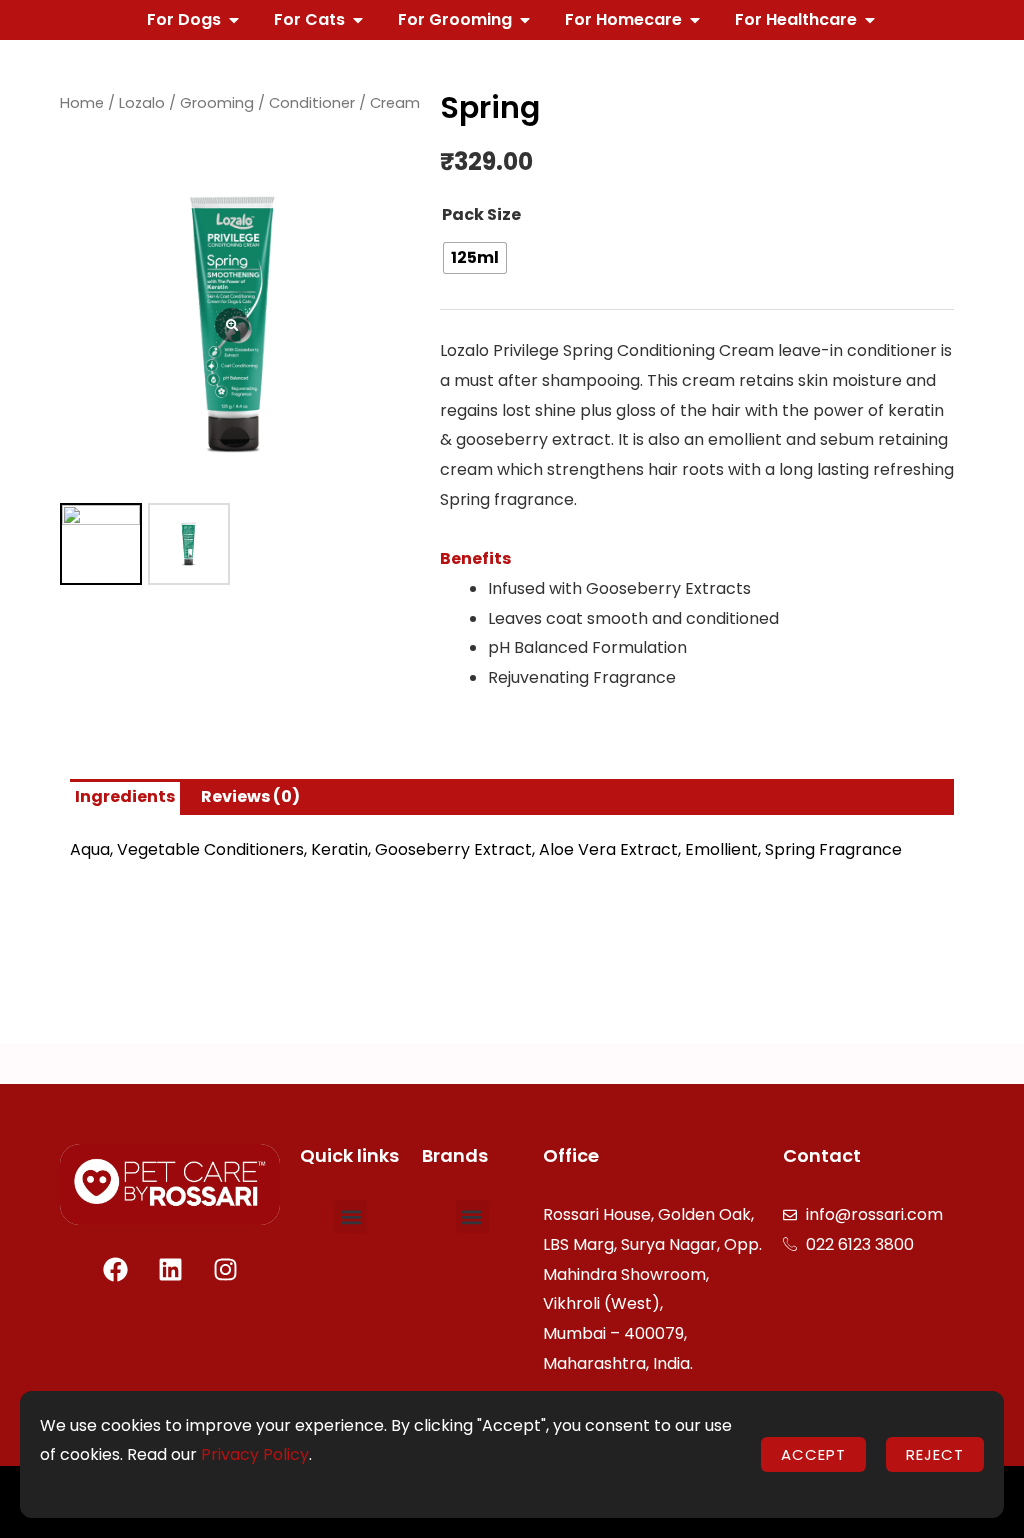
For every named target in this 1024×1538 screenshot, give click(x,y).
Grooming (217, 103)
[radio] (475, 258)
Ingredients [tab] (125, 796)
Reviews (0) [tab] (250, 796)
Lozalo (142, 103)
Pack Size (481, 214)
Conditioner (312, 103)
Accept (813, 1454)
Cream (395, 103)
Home (82, 103)
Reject (935, 1454)
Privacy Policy (255, 1454)
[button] (350, 1216)
